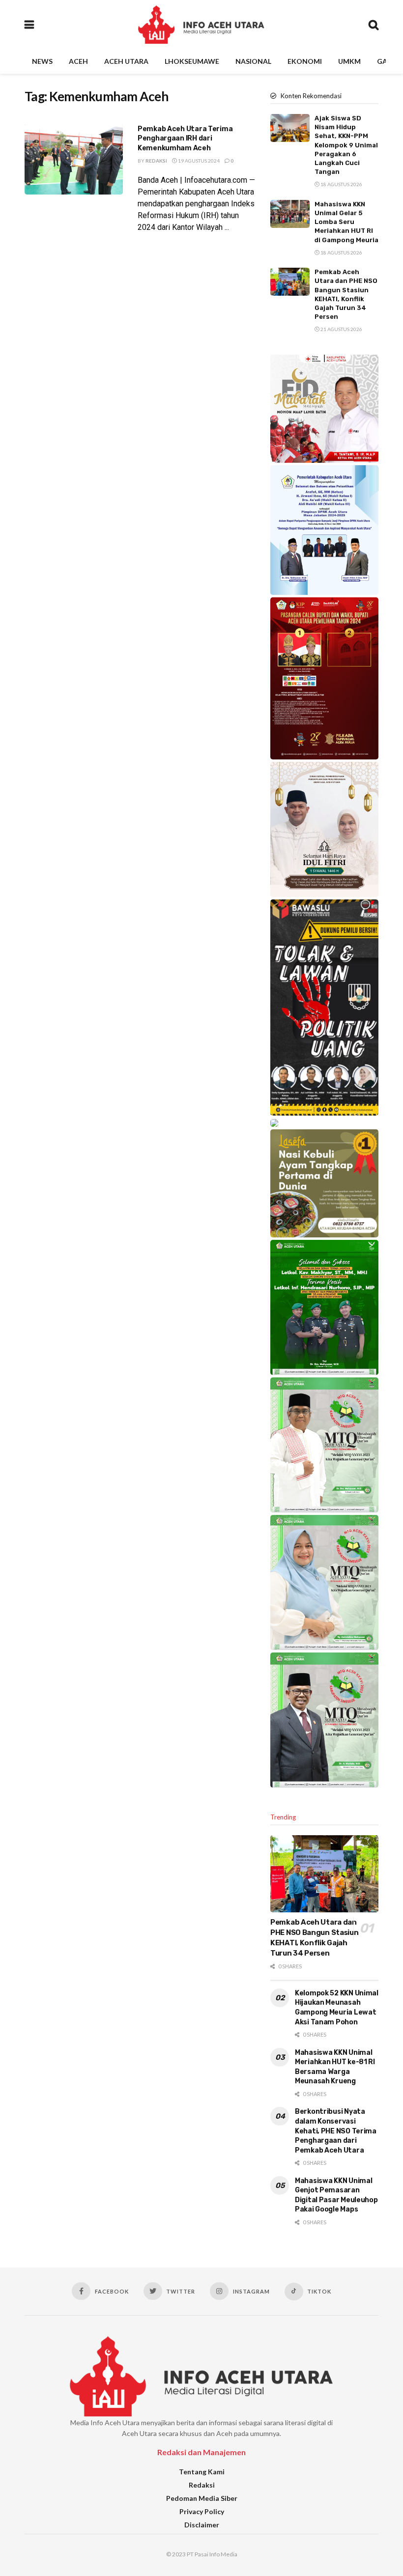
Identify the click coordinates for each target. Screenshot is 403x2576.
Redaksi (156, 161)
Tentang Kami (202, 2472)
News (42, 61)
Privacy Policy (202, 2511)
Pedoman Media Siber (202, 2498)
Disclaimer (202, 2525)
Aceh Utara (126, 61)
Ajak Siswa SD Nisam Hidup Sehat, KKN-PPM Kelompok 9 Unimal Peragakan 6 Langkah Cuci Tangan (346, 145)
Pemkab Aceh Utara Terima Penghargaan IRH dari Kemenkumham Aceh (185, 139)
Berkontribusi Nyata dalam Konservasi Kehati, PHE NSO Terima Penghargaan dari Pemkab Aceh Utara (336, 2131)
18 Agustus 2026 (341, 184)
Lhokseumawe (192, 61)
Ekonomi (305, 61)
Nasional (253, 61)
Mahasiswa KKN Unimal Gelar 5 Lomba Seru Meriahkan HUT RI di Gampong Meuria (346, 222)
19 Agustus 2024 (198, 161)
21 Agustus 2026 (341, 329)
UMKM (349, 61)
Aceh (78, 61)
